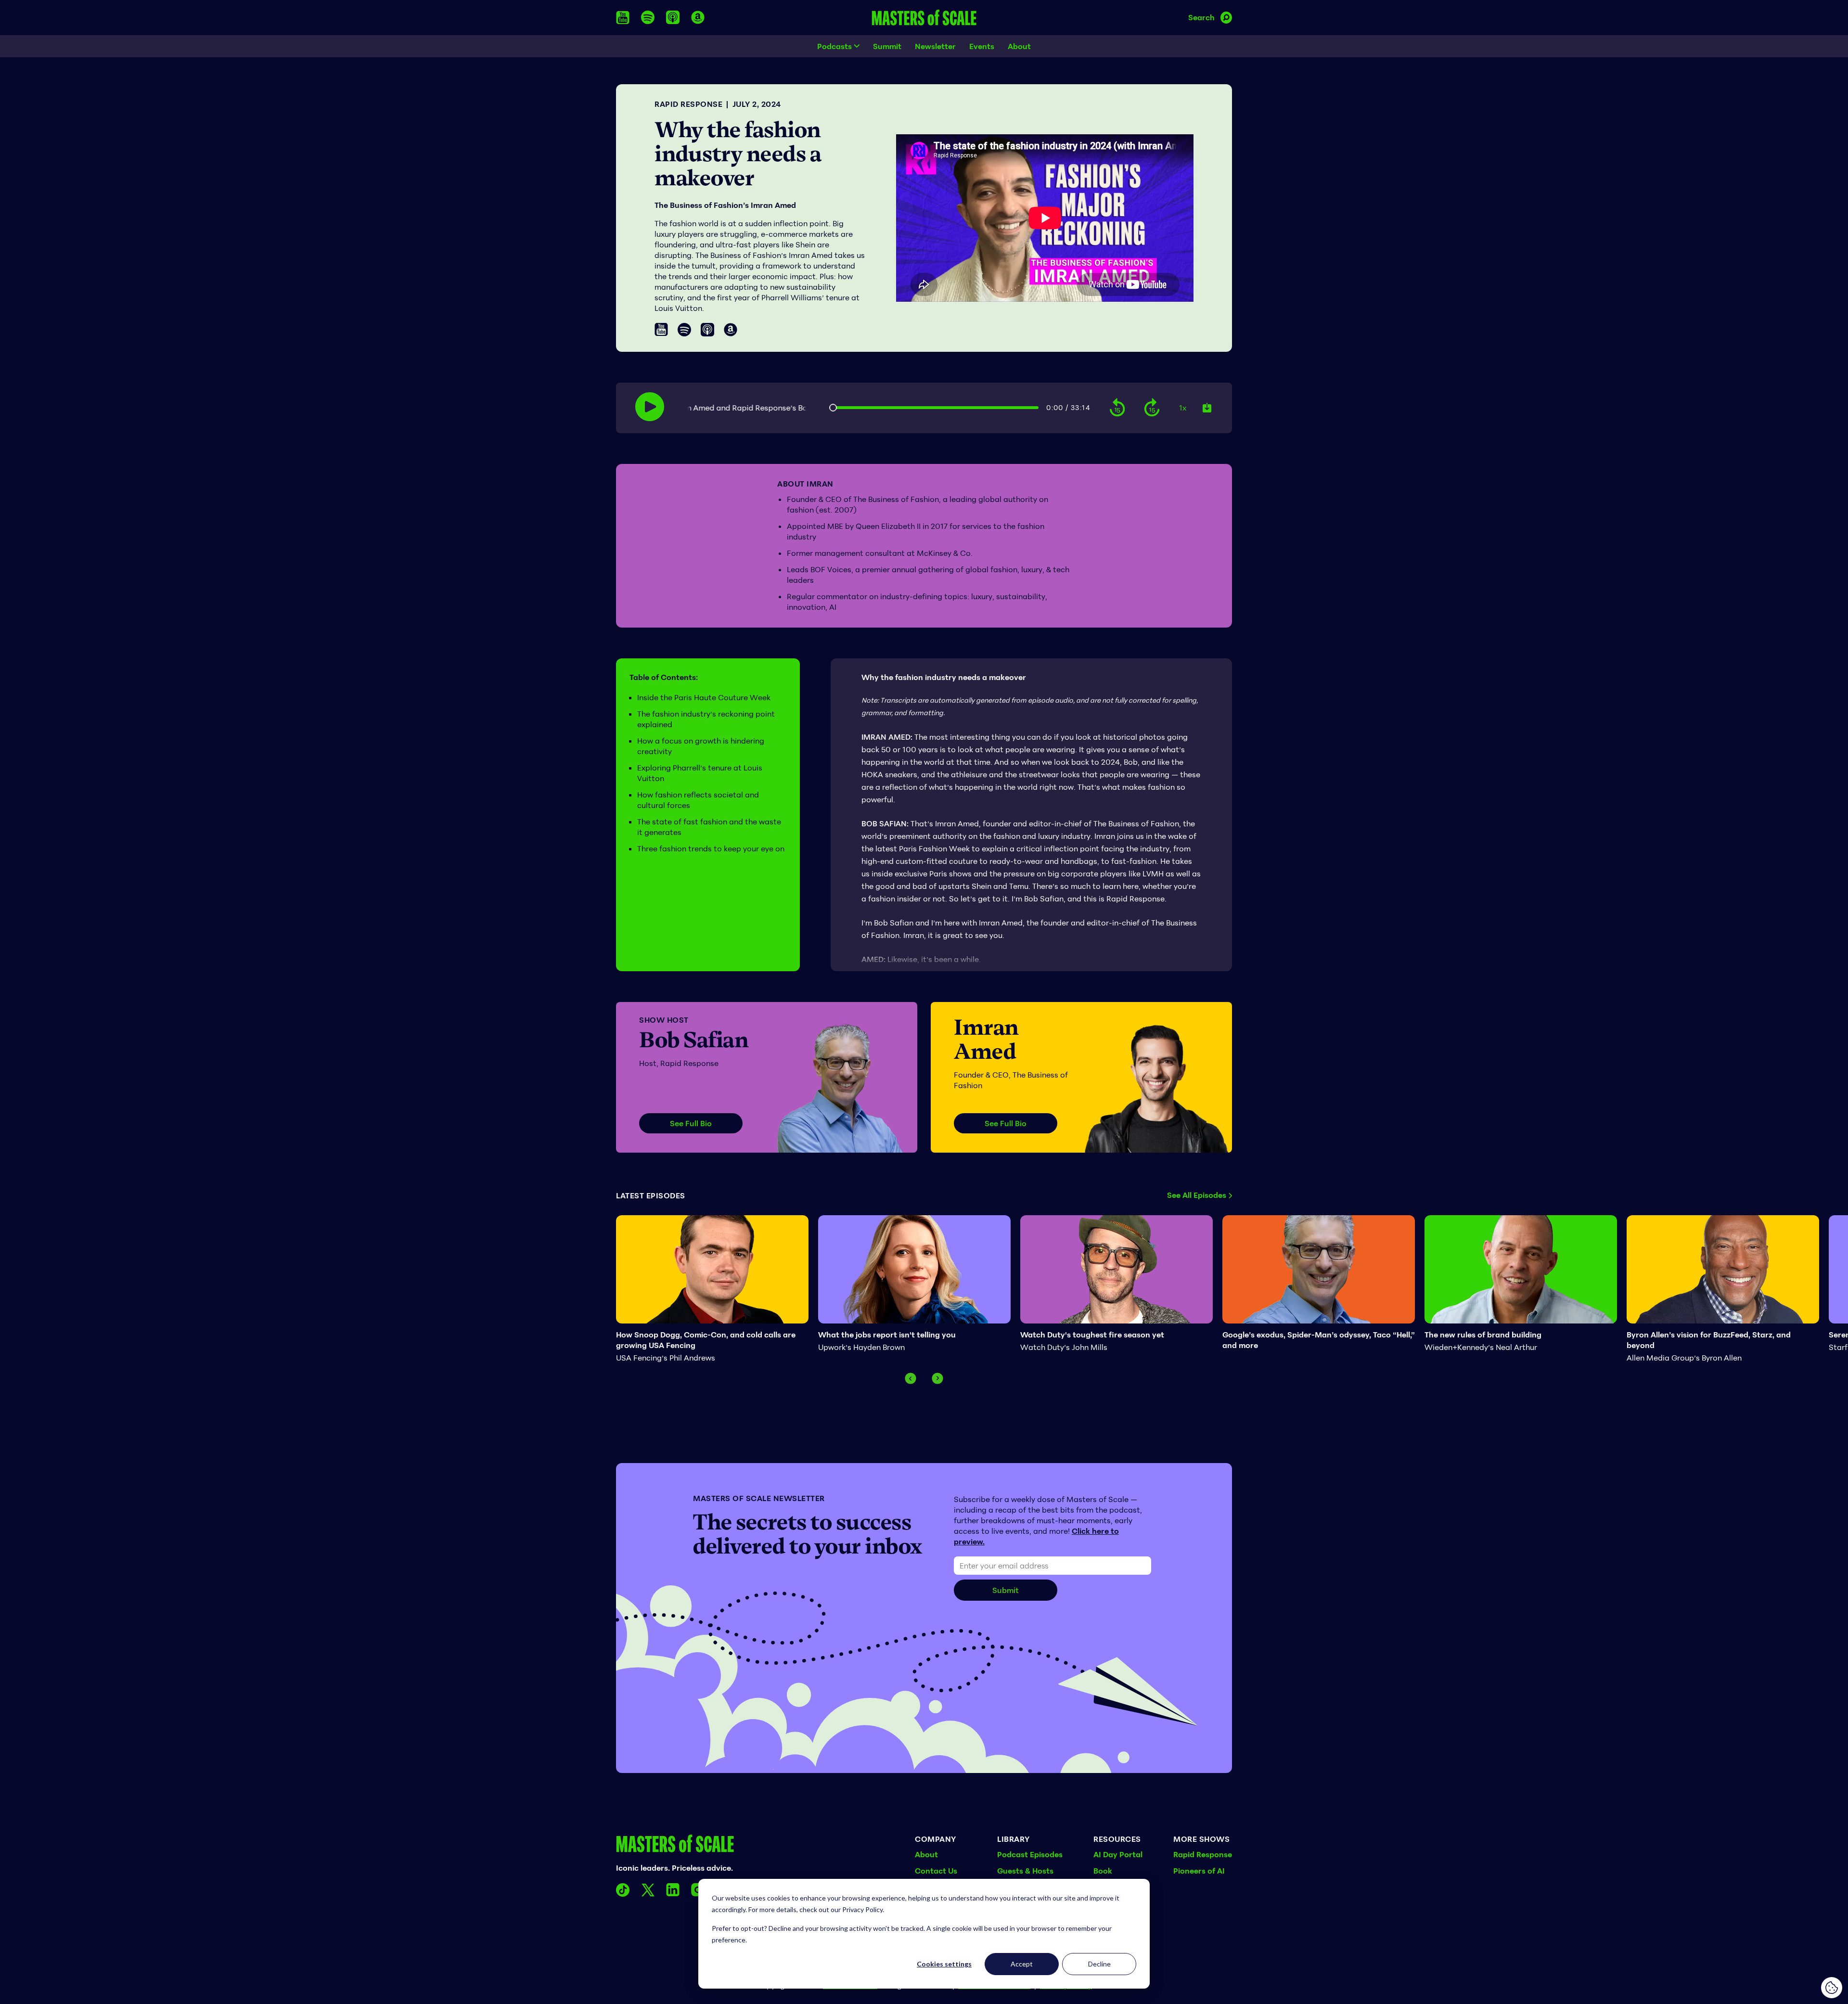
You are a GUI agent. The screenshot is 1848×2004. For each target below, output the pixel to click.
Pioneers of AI (1199, 1871)
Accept (1022, 1964)
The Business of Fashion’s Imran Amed (725, 205)
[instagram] (698, 1890)
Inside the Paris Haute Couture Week (704, 697)
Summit (887, 46)
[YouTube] (661, 329)
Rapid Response (688, 104)
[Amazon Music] (731, 330)
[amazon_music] (698, 17)
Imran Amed (986, 1039)
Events (982, 46)
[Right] (937, 1378)
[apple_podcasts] (673, 17)
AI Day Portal (1118, 1854)
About (1019, 46)
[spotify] (648, 17)
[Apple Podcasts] (707, 330)
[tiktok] (623, 1890)
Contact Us (936, 1871)
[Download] (1207, 408)
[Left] (911, 1378)
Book (1103, 1871)
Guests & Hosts (1025, 1871)
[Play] (650, 407)
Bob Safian (694, 1040)
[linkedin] (673, 1890)
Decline (1099, 1964)
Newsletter (935, 46)
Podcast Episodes (1030, 1854)
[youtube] (623, 18)
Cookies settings (944, 1964)
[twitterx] (648, 1890)
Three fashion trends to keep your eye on (711, 848)
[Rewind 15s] (1117, 408)
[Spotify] (684, 330)
